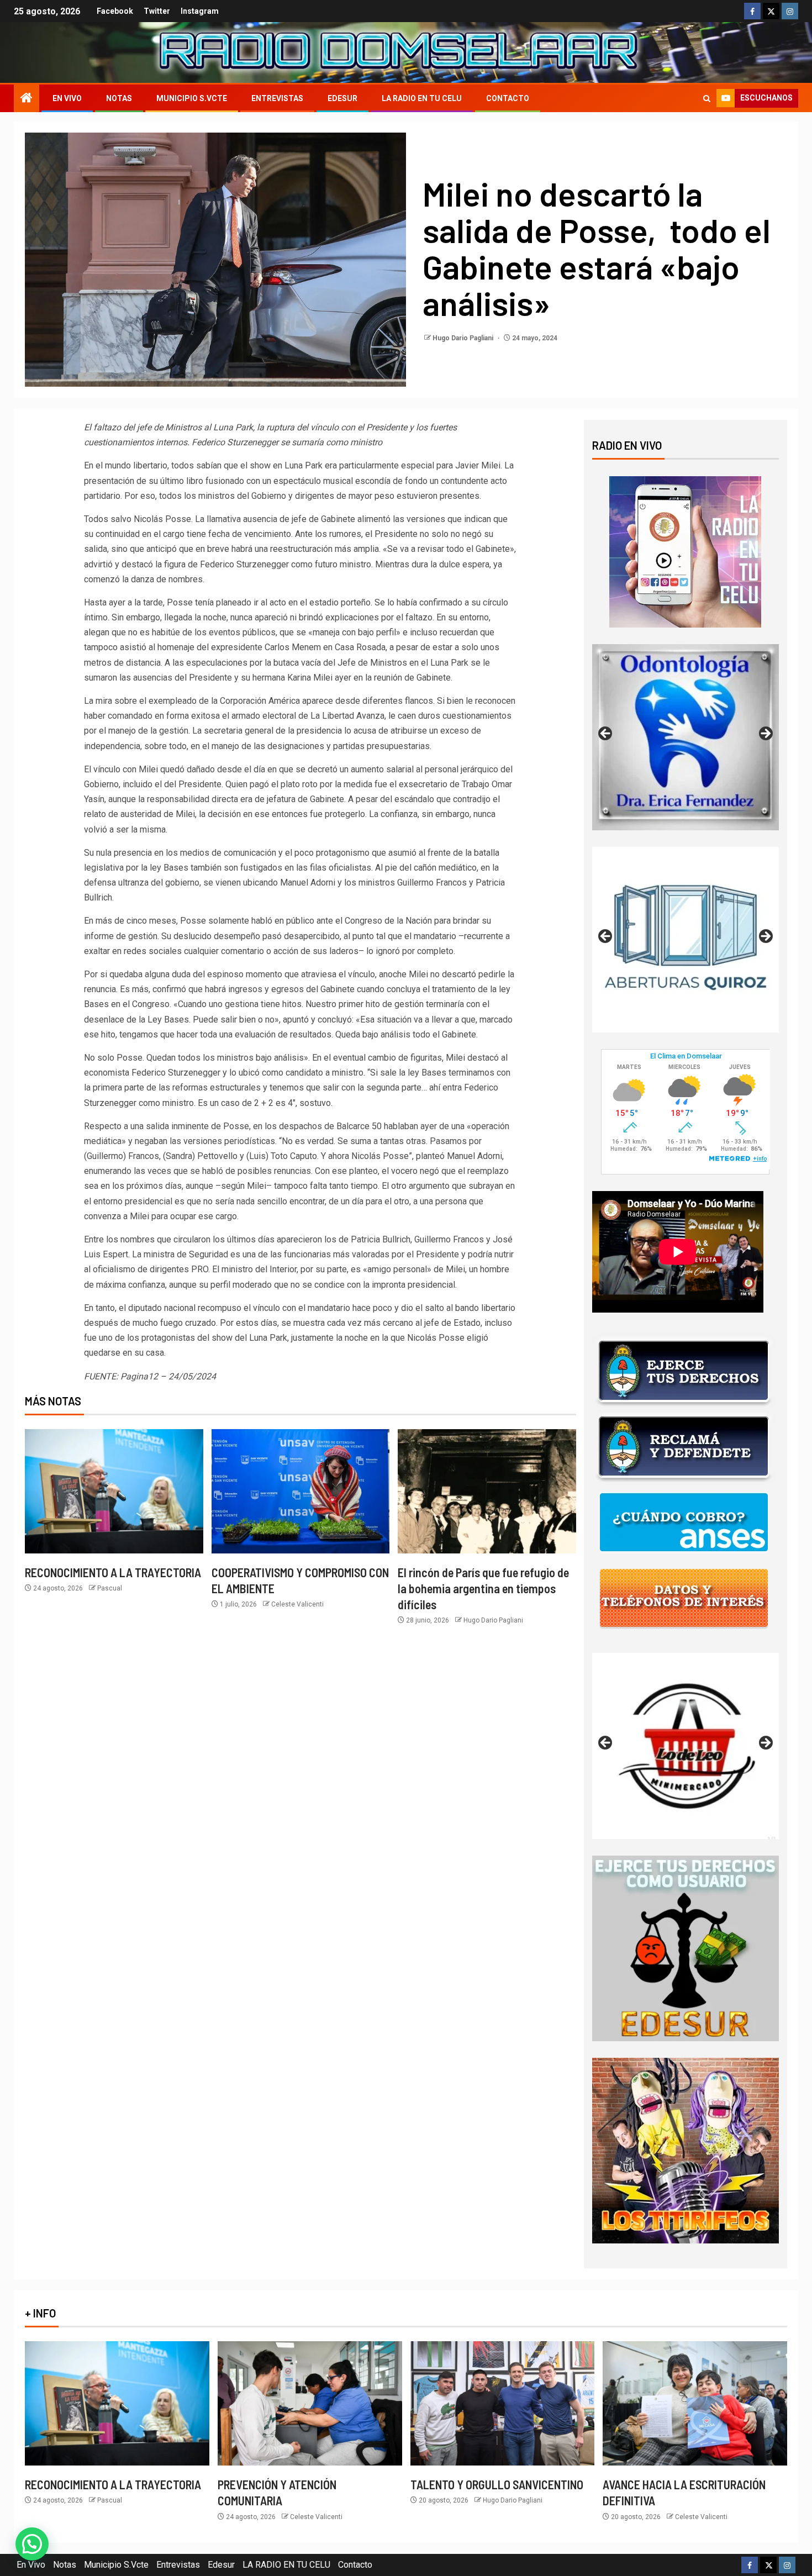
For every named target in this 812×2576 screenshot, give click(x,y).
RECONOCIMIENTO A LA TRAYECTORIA (113, 1572)
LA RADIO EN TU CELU (422, 98)
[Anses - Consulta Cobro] (684, 1522)
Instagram (200, 11)
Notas (119, 98)
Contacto (508, 98)
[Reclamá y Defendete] (684, 1447)
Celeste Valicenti (297, 1604)
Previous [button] (606, 734)
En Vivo (67, 98)
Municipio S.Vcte (192, 98)
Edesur (342, 98)
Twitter (157, 11)
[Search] (707, 99)
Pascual (110, 1588)
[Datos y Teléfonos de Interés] (684, 1598)
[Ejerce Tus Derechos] (684, 1371)
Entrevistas (277, 98)
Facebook (115, 11)
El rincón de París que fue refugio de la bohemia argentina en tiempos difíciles (483, 1589)
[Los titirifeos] (686, 2150)
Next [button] (765, 734)
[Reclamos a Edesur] (686, 1948)
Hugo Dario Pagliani (464, 338)
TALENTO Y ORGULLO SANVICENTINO (497, 2484)
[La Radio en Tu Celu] (685, 551)
